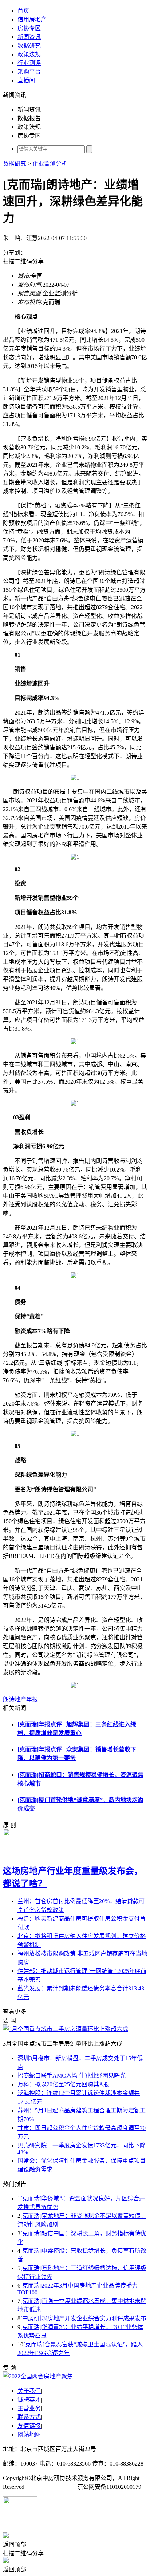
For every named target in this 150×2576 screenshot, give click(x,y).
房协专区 (29, 28)
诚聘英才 (29, 2400)
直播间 (26, 80)
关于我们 (29, 2391)
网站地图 (29, 2435)
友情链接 (29, 2426)
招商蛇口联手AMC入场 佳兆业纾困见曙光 (72, 2076)
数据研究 (29, 46)
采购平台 (29, 72)
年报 (32, 1699)
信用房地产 (32, 19)
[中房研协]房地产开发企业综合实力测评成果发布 (83, 2318)
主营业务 (29, 2408)
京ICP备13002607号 (51, 2487)
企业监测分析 (50, 164)
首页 (23, 11)
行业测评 (29, 63)
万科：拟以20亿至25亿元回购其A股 (63, 2084)
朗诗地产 (15, 1699)
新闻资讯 (29, 37)
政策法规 (29, 54)
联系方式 (29, 2417)
